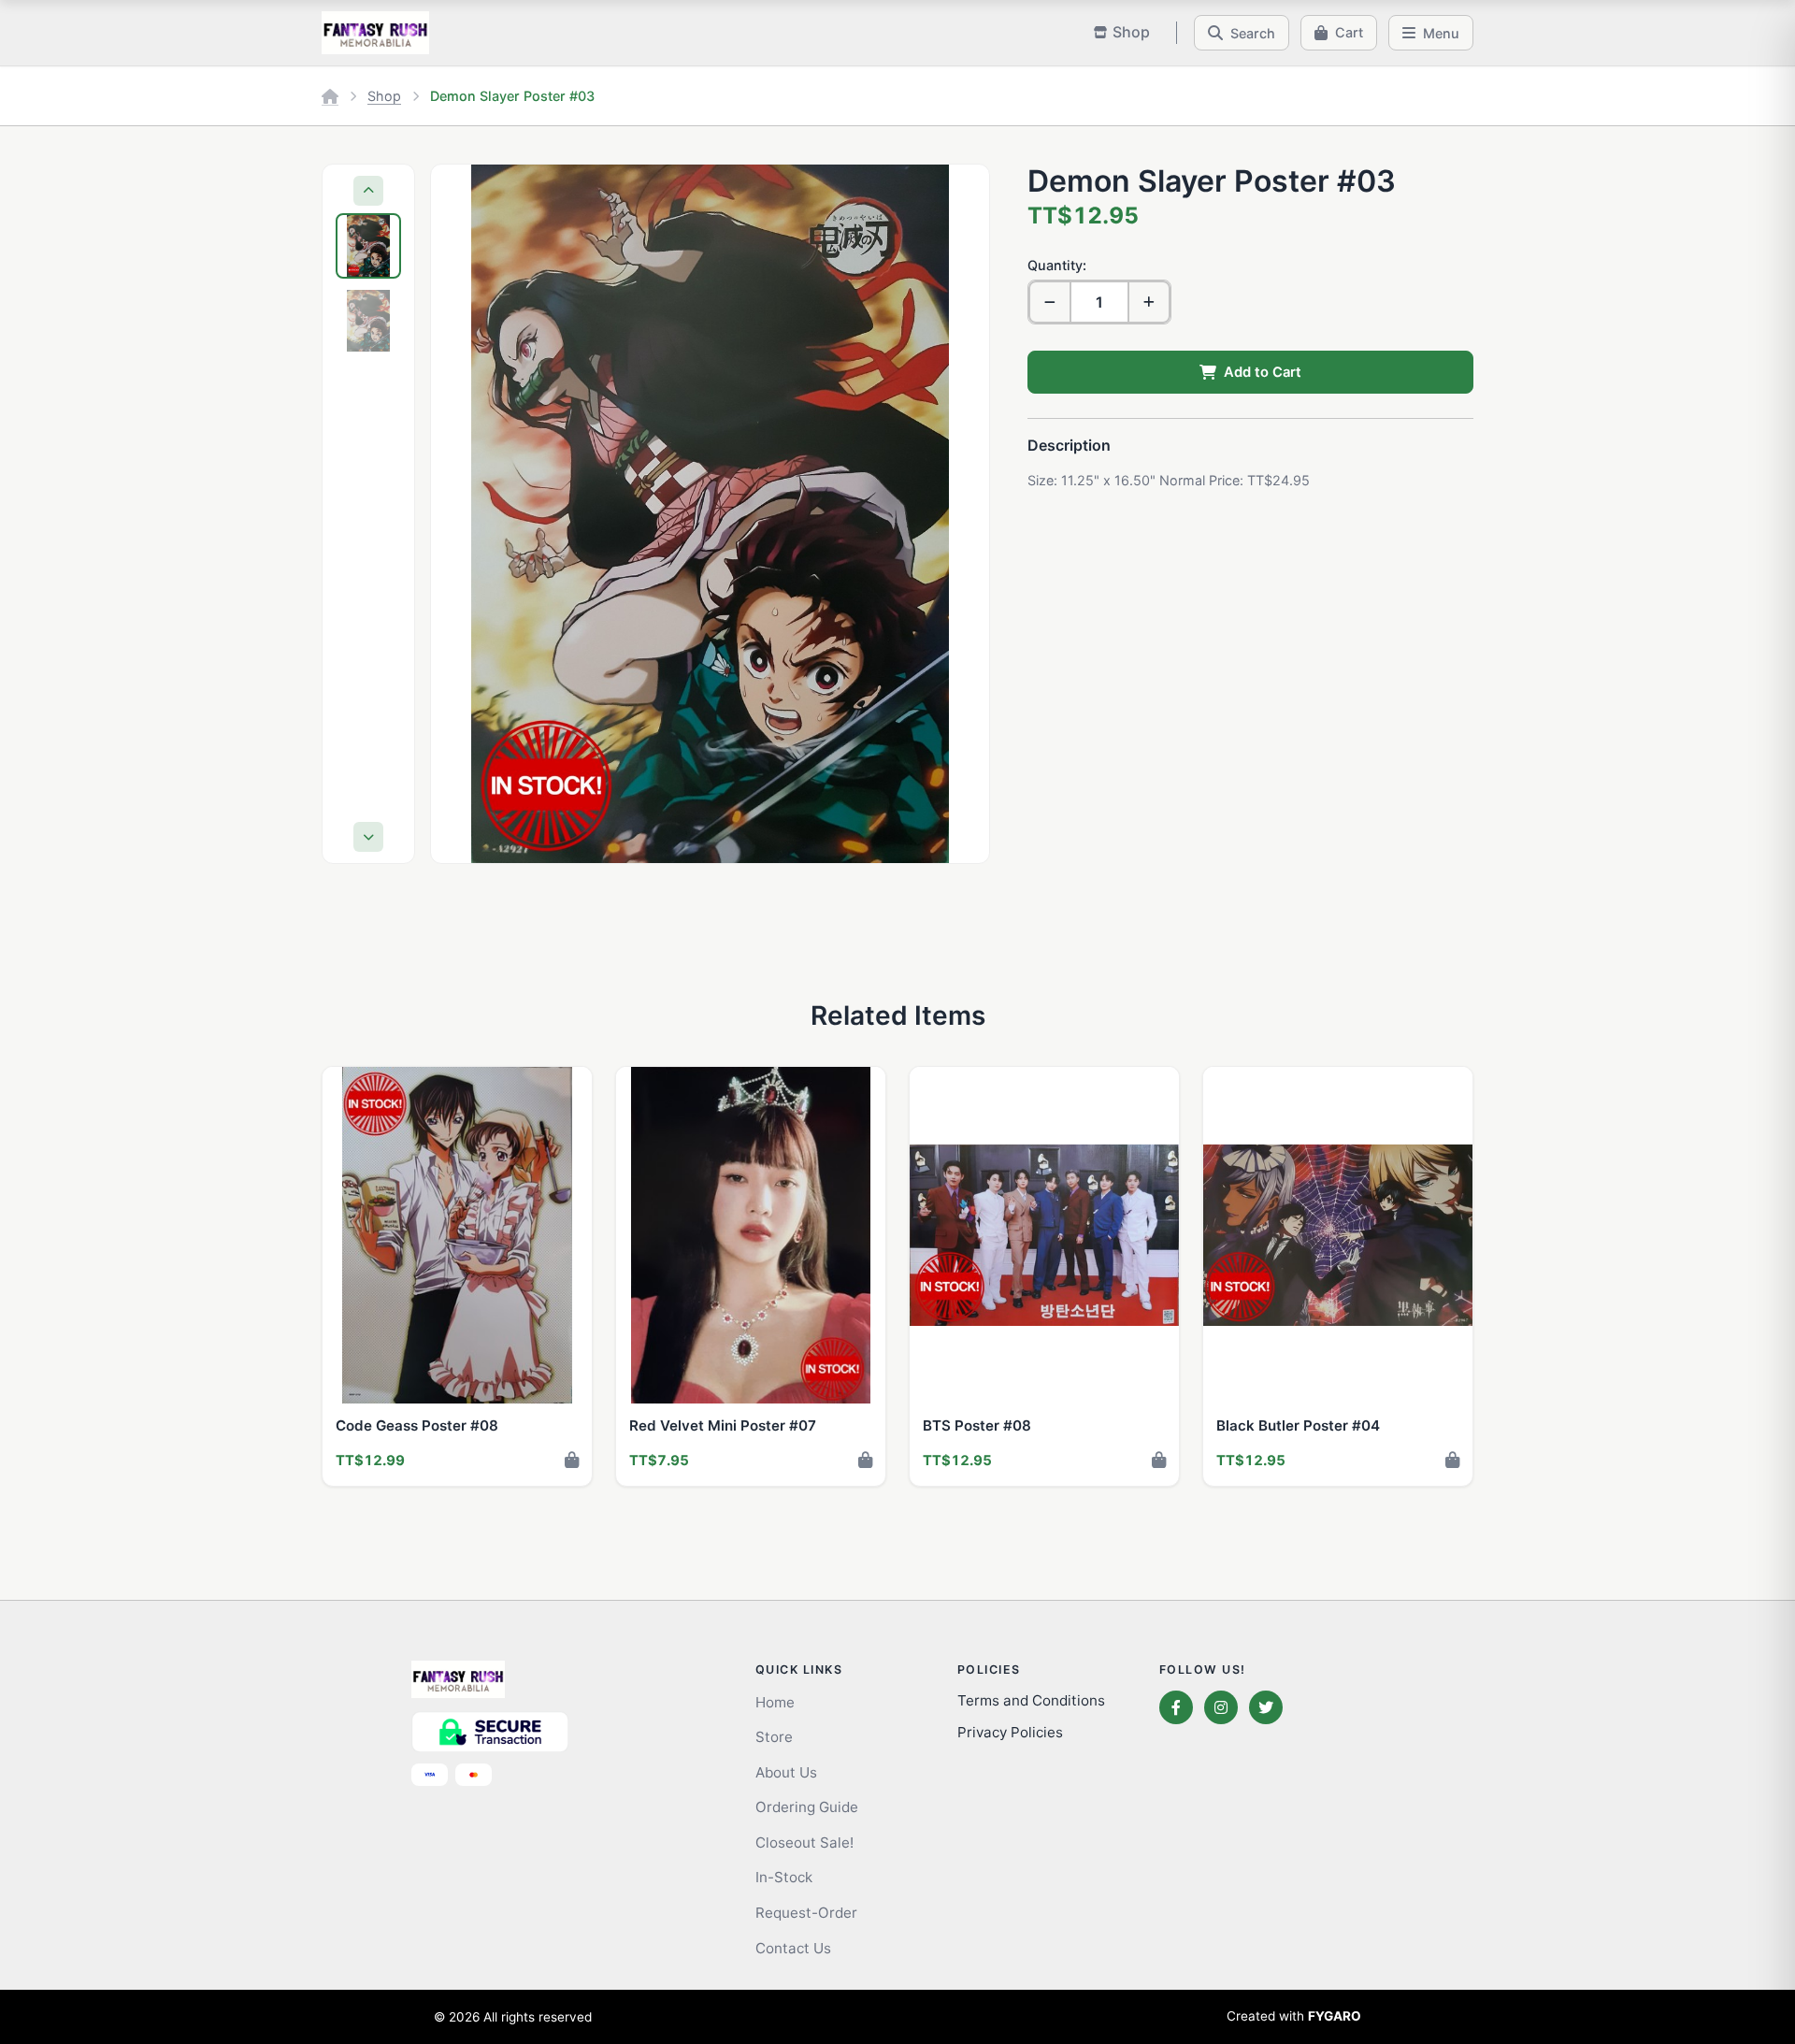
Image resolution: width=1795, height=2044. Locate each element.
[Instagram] (1221, 1707)
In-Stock (784, 1877)
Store (774, 1737)
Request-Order (806, 1913)
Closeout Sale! (804, 1842)
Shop (384, 96)
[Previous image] (463, 513)
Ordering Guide (807, 1807)
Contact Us (793, 1948)
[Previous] (368, 191)
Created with (1294, 2016)
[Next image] (957, 513)
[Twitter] (1266, 1707)
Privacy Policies (1010, 1732)
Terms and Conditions (1031, 1700)
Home (775, 1702)
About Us (786, 1772)
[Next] (368, 837)
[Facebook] (1176, 1707)
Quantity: (1057, 265)
